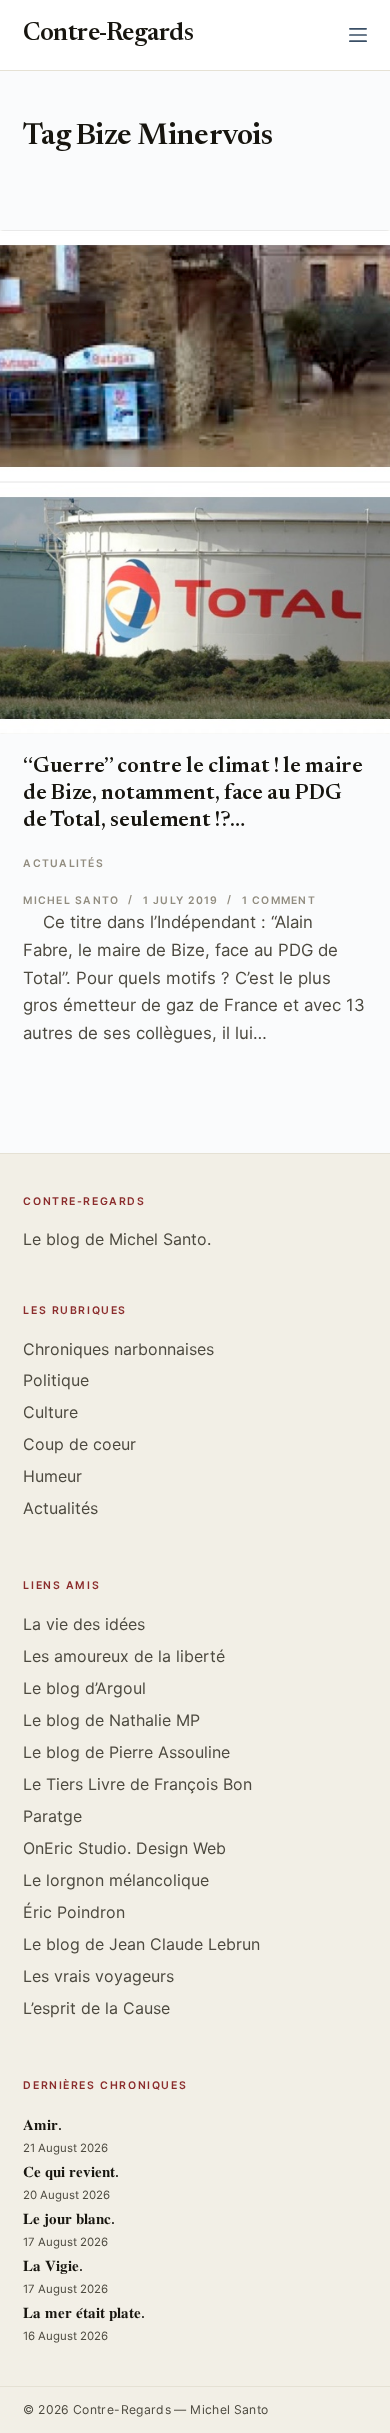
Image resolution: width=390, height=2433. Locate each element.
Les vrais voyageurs (98, 1976)
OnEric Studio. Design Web (124, 1848)
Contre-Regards (108, 34)
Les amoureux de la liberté (124, 1656)
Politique (56, 1380)
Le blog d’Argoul (84, 1688)
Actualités (63, 863)
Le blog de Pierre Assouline (126, 1752)
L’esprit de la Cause (96, 2008)
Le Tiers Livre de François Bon (137, 1784)
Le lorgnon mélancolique (116, 1880)
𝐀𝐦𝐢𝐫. (42, 2126)
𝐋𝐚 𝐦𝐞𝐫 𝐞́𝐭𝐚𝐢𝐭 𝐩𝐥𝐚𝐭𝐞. (84, 2314)
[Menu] (358, 35)
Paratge (52, 1816)
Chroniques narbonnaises (118, 1349)
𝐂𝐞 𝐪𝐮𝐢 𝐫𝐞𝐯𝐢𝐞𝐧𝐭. (71, 2173)
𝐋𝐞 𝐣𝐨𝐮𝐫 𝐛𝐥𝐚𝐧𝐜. (69, 2220)
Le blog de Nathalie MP (111, 1720)
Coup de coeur (79, 1444)
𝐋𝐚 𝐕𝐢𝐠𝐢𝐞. (53, 2267)
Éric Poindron (74, 1912)
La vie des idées (84, 1624)
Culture (50, 1412)
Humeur (52, 1476)
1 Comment (279, 900)
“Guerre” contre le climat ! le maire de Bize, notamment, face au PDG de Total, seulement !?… (192, 794)
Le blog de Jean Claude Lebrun (141, 1944)
